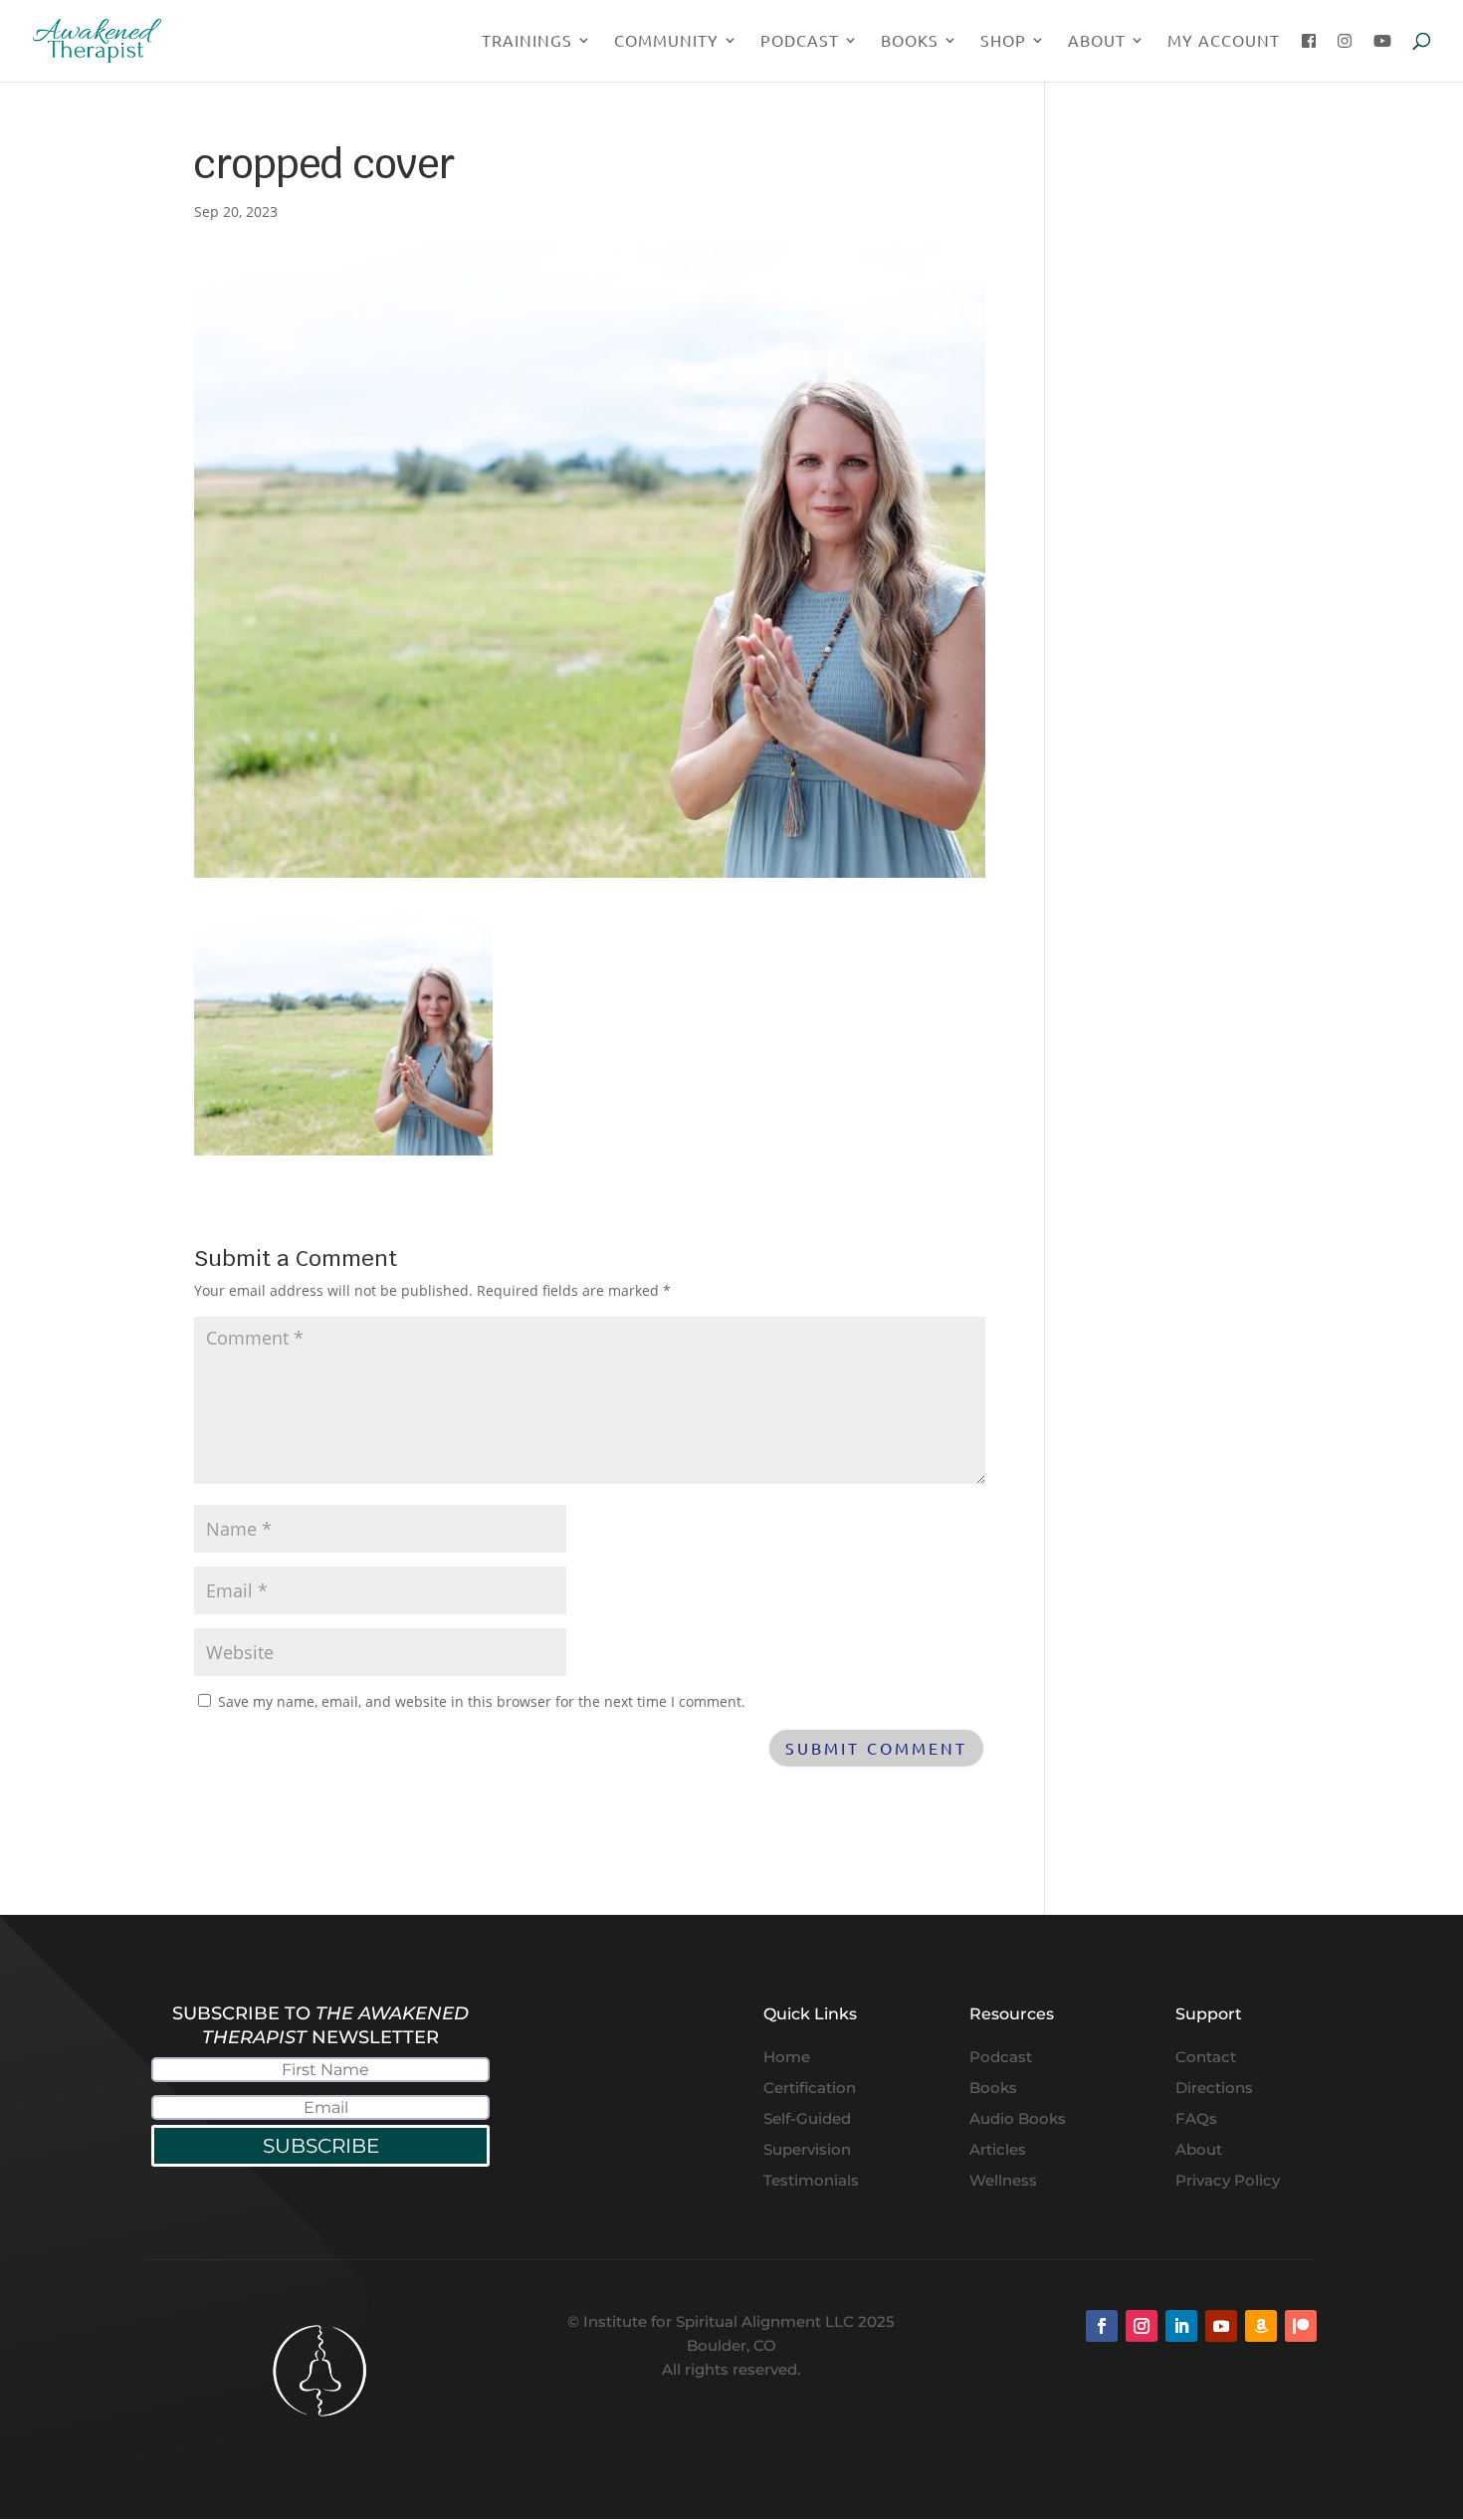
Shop (1003, 41)
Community (666, 41)
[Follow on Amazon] (1261, 2326)
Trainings (527, 41)
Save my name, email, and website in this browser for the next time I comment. (482, 1701)
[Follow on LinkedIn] (1181, 2326)
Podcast (800, 41)
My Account (1224, 41)
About (1097, 41)
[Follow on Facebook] (1102, 2326)
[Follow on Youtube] (1221, 2326)
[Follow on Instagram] (1142, 2326)
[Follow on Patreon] (1301, 2326)
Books (910, 41)
